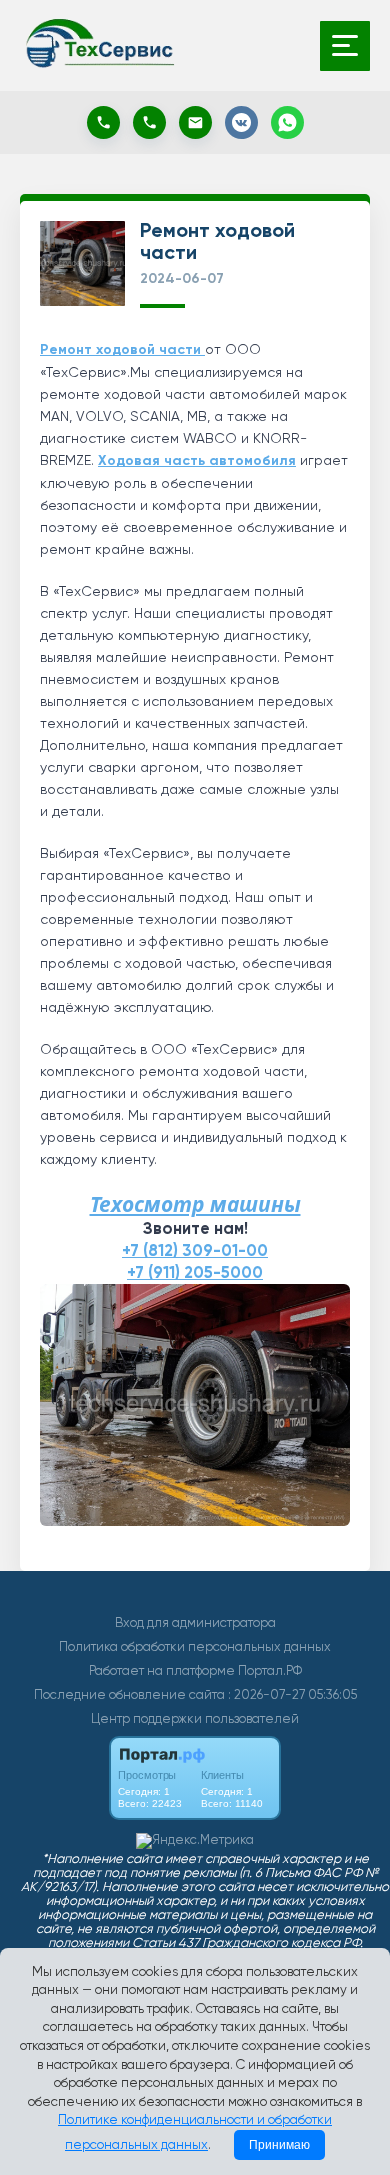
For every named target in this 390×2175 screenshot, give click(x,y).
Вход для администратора (195, 1622)
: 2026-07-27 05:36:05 (292, 1694)
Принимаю (279, 2145)
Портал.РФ (270, 1670)
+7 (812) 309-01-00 (195, 1250)
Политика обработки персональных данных (195, 1646)
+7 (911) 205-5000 (195, 1272)
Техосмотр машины (195, 1204)
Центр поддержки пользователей (195, 1718)
